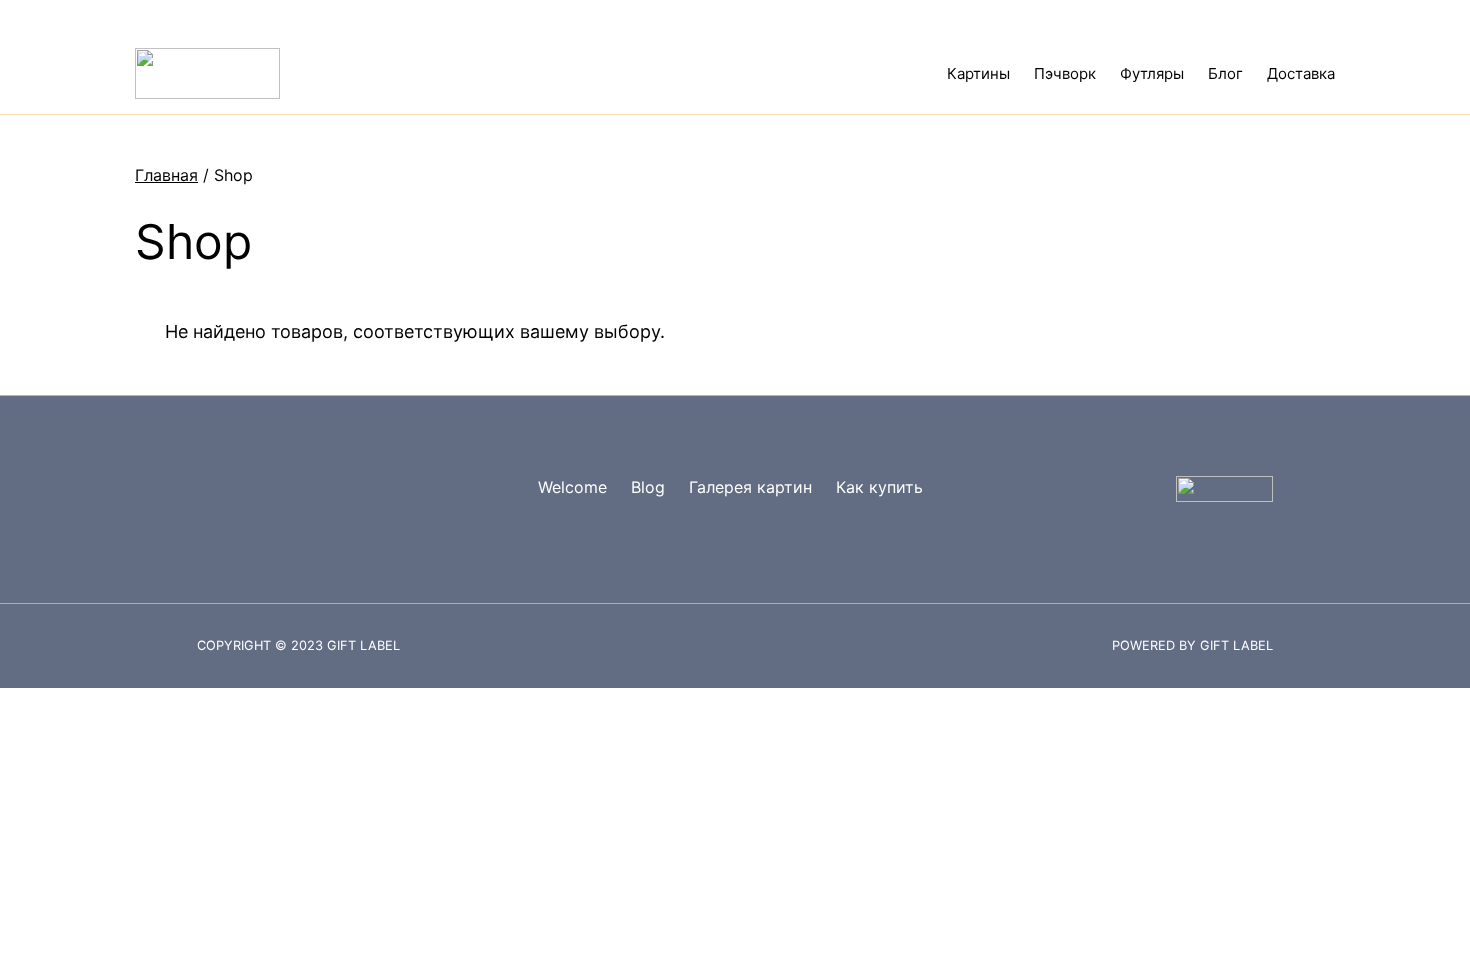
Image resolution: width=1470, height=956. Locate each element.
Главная (166, 175)
